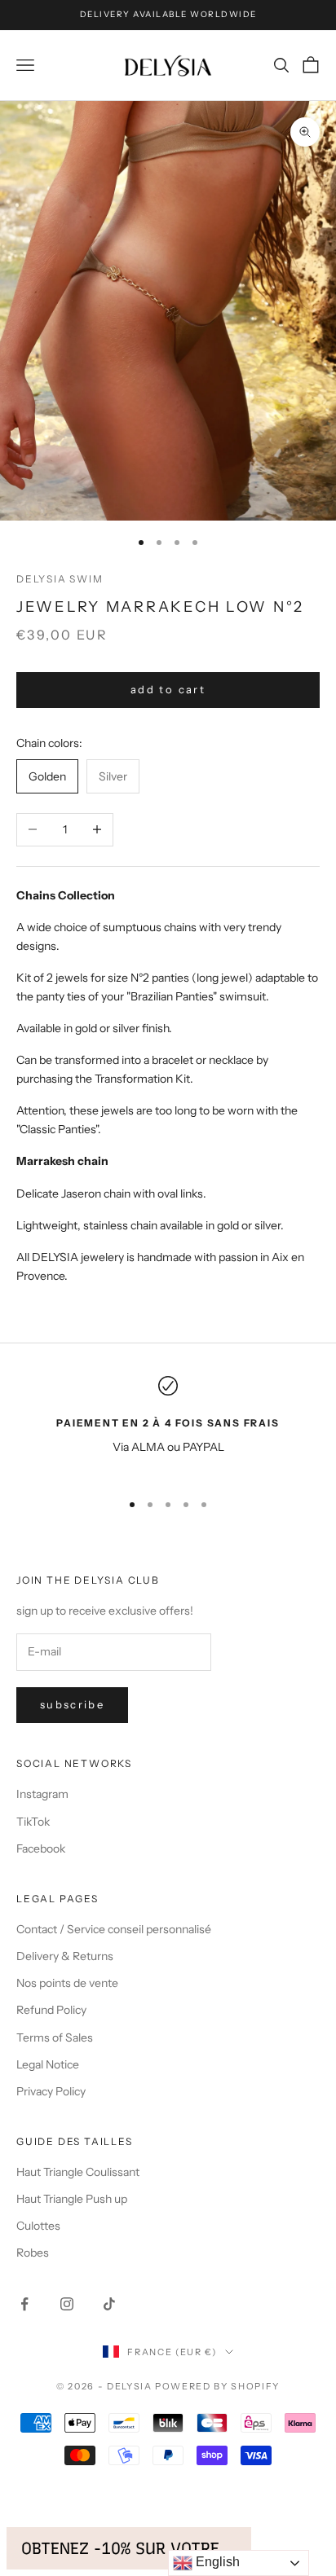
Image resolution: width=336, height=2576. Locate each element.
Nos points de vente (67, 1983)
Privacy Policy (51, 2091)
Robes (33, 2253)
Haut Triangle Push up (72, 2199)
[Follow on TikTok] (109, 2304)
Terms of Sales (55, 2038)
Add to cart (168, 689)
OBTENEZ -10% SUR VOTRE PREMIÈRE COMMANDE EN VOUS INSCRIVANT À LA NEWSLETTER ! (129, 2548)
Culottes (38, 2226)
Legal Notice (48, 2064)
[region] (168, 1426)
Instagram (42, 1794)
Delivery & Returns (65, 1956)
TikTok (33, 1822)
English (216, 2562)
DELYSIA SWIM (60, 579)
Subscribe (72, 1704)
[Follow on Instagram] (67, 2304)
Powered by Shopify (217, 2386)
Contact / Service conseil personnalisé (114, 1929)
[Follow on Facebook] (24, 2304)
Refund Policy (51, 2010)
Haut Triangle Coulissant (78, 2172)
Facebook (41, 1848)
